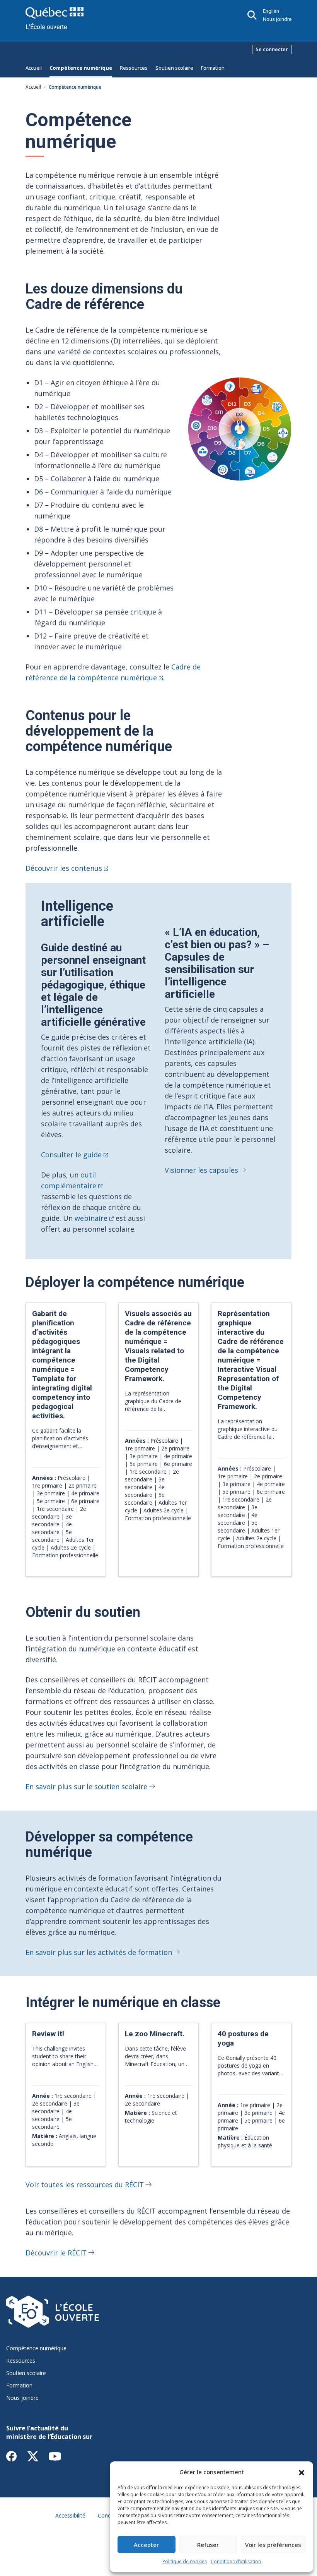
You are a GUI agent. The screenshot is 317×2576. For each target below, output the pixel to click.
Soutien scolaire (174, 68)
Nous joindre (277, 19)
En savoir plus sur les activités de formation (99, 1952)
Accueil (34, 68)
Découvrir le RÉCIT (56, 2253)
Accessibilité (70, 2515)
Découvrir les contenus (64, 868)
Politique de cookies (185, 2561)
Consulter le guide (71, 1155)
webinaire (91, 1218)
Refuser (208, 2545)
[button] (302, 2472)
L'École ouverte (46, 27)
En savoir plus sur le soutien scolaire (86, 1787)
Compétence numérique (81, 68)
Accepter (146, 2545)
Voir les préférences (273, 2545)
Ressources (134, 68)
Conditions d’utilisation (236, 2561)
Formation (213, 68)
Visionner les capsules (201, 1170)
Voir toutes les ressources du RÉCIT (85, 2185)
